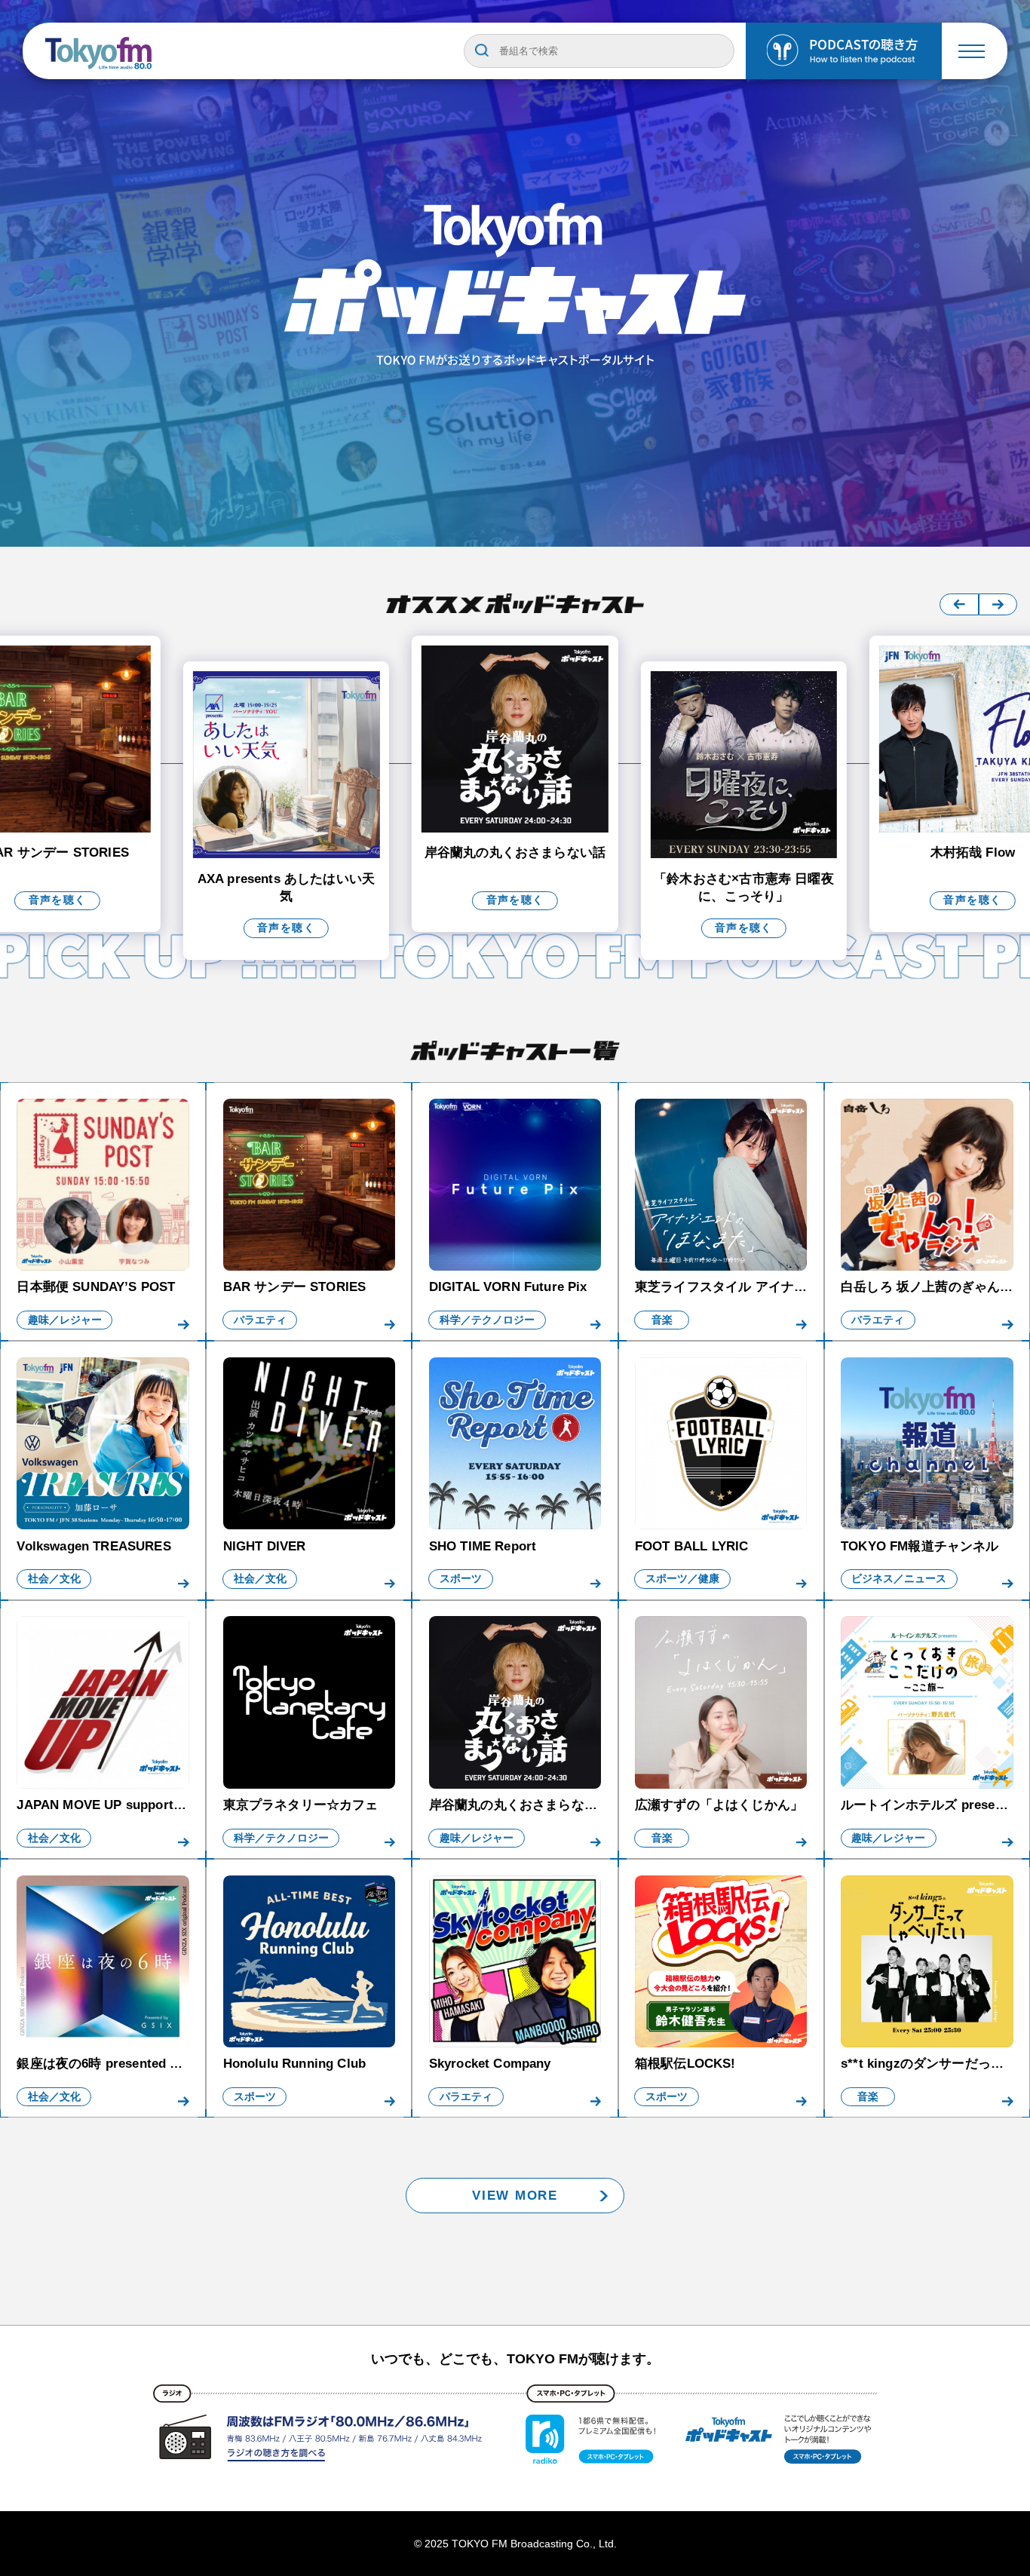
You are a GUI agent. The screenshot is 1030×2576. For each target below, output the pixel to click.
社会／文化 (54, 1579)
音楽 (662, 1320)
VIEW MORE (515, 2196)
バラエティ (260, 1320)
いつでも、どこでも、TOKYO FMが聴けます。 (515, 2359)
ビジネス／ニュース (899, 1579)
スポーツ (461, 1579)
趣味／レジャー (65, 1320)
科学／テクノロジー (487, 1320)
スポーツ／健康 (682, 1579)
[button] (959, 604)
